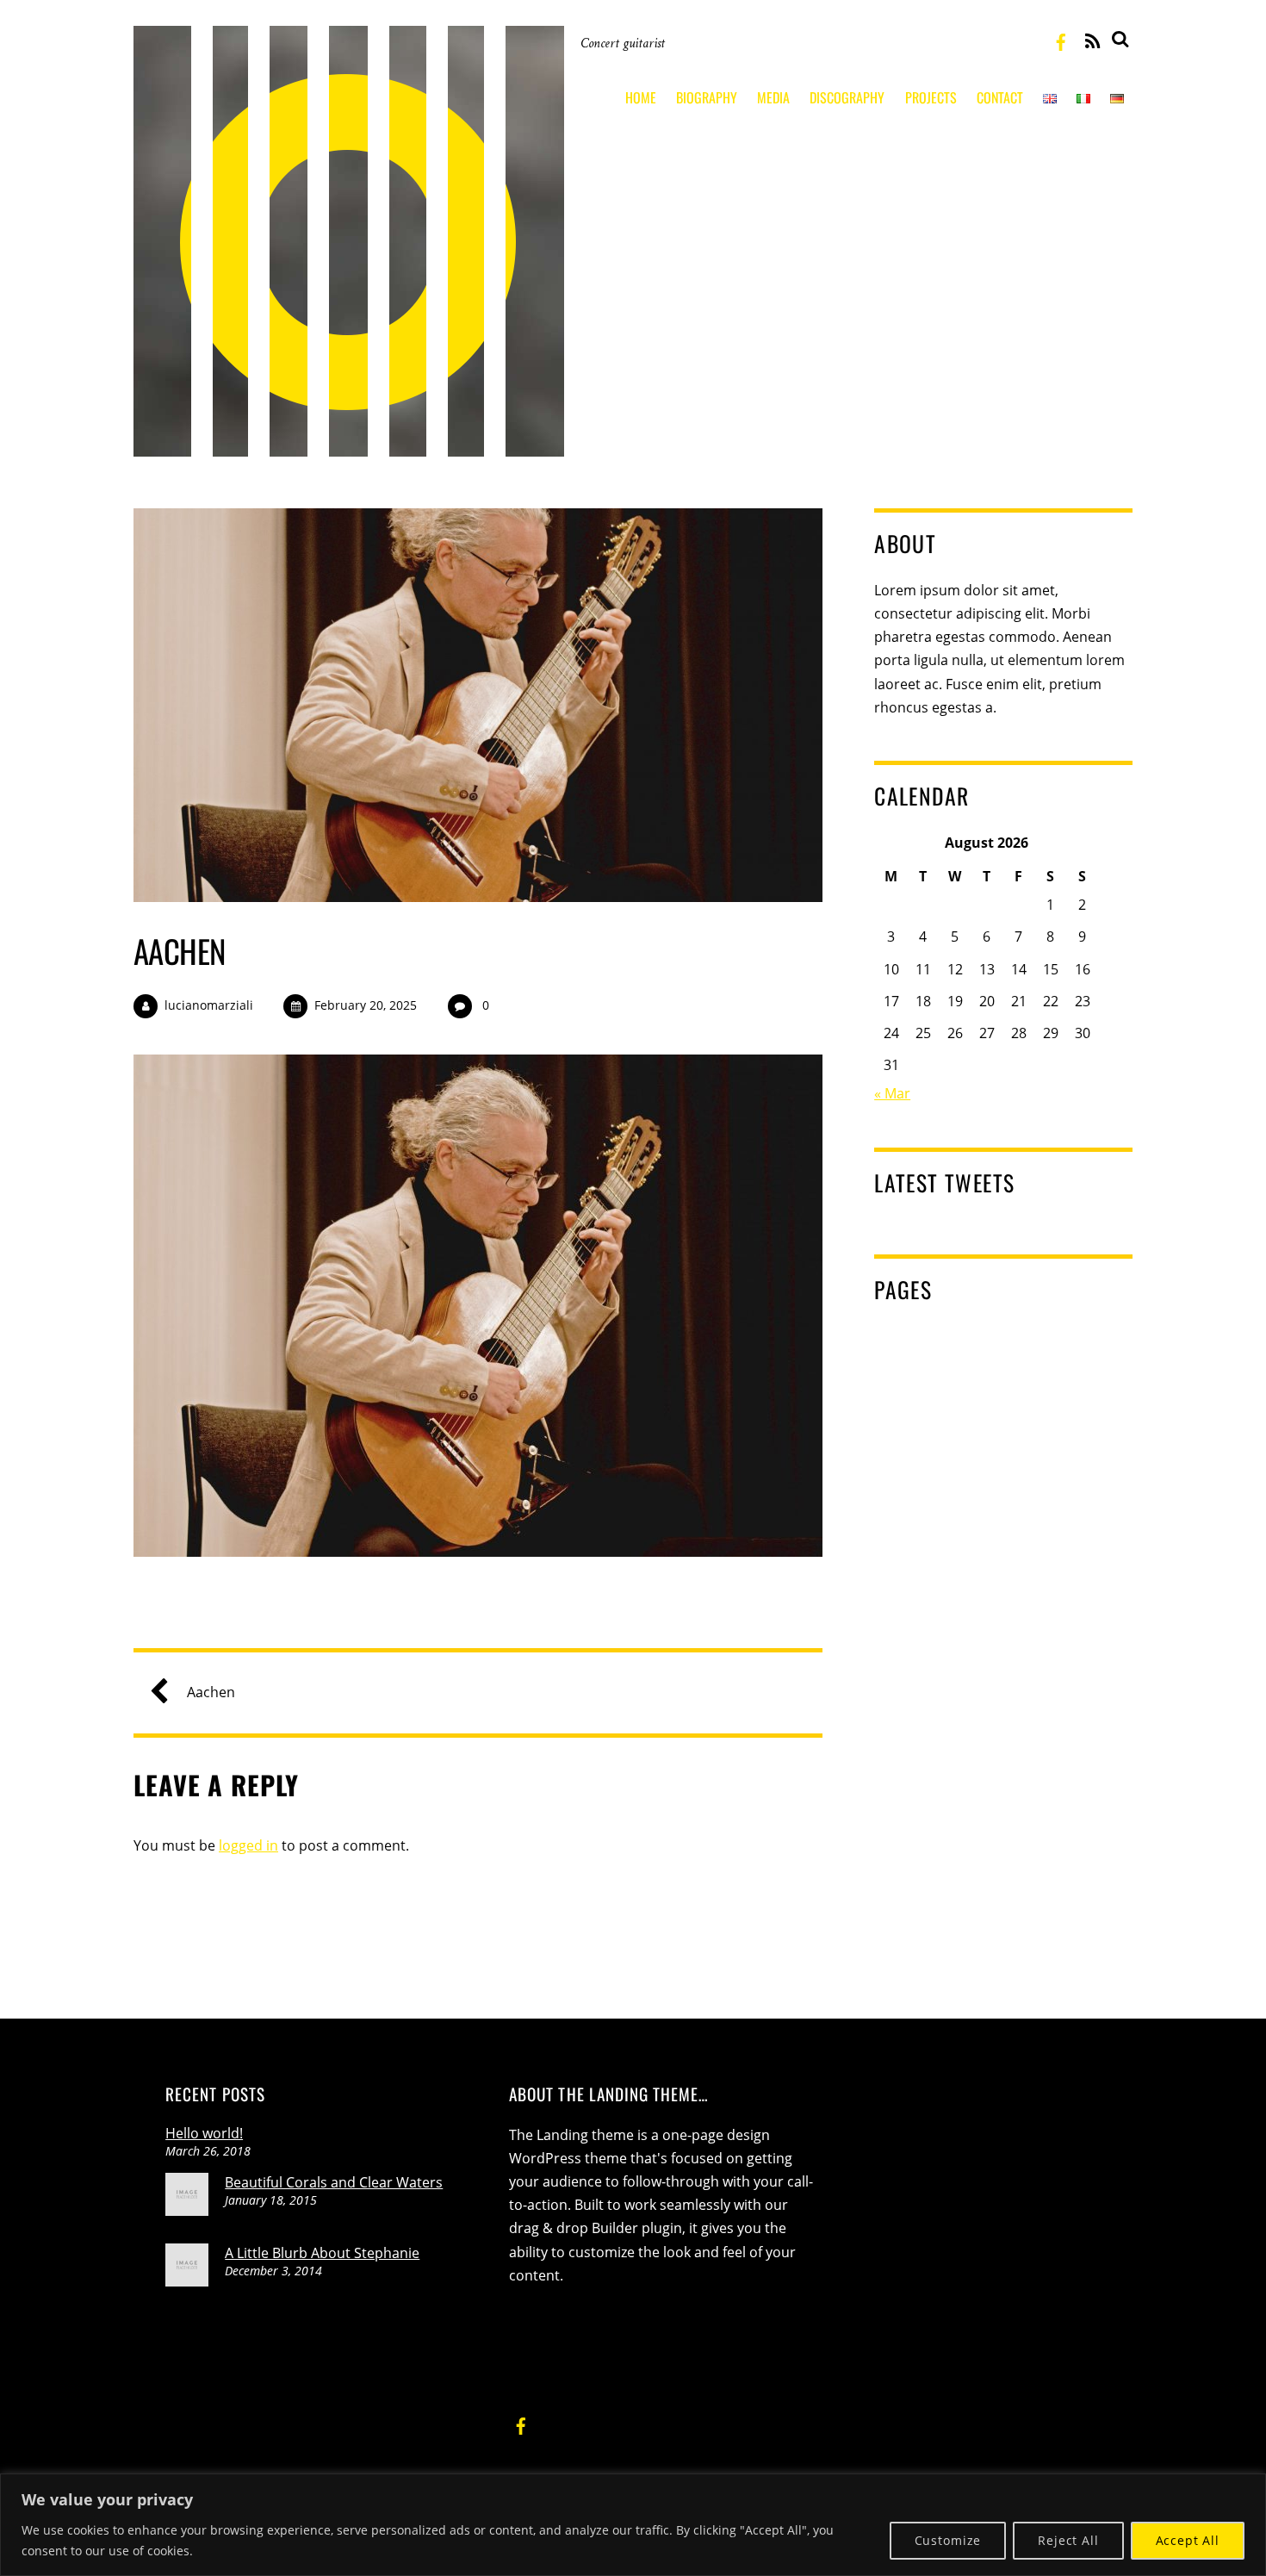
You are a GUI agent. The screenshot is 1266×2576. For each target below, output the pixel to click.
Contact (1000, 97)
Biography (707, 97)
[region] (633, 2525)
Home (641, 97)
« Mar (892, 1093)
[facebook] (1061, 40)
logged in (248, 1845)
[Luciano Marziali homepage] (349, 443)
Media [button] (773, 97)
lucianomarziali (209, 1005)
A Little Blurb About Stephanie (322, 2253)
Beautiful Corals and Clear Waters (334, 2182)
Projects (931, 97)
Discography (847, 97)
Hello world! (204, 2133)
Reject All (1068, 2540)
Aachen (180, 951)
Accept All (1188, 2540)
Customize (948, 2540)
